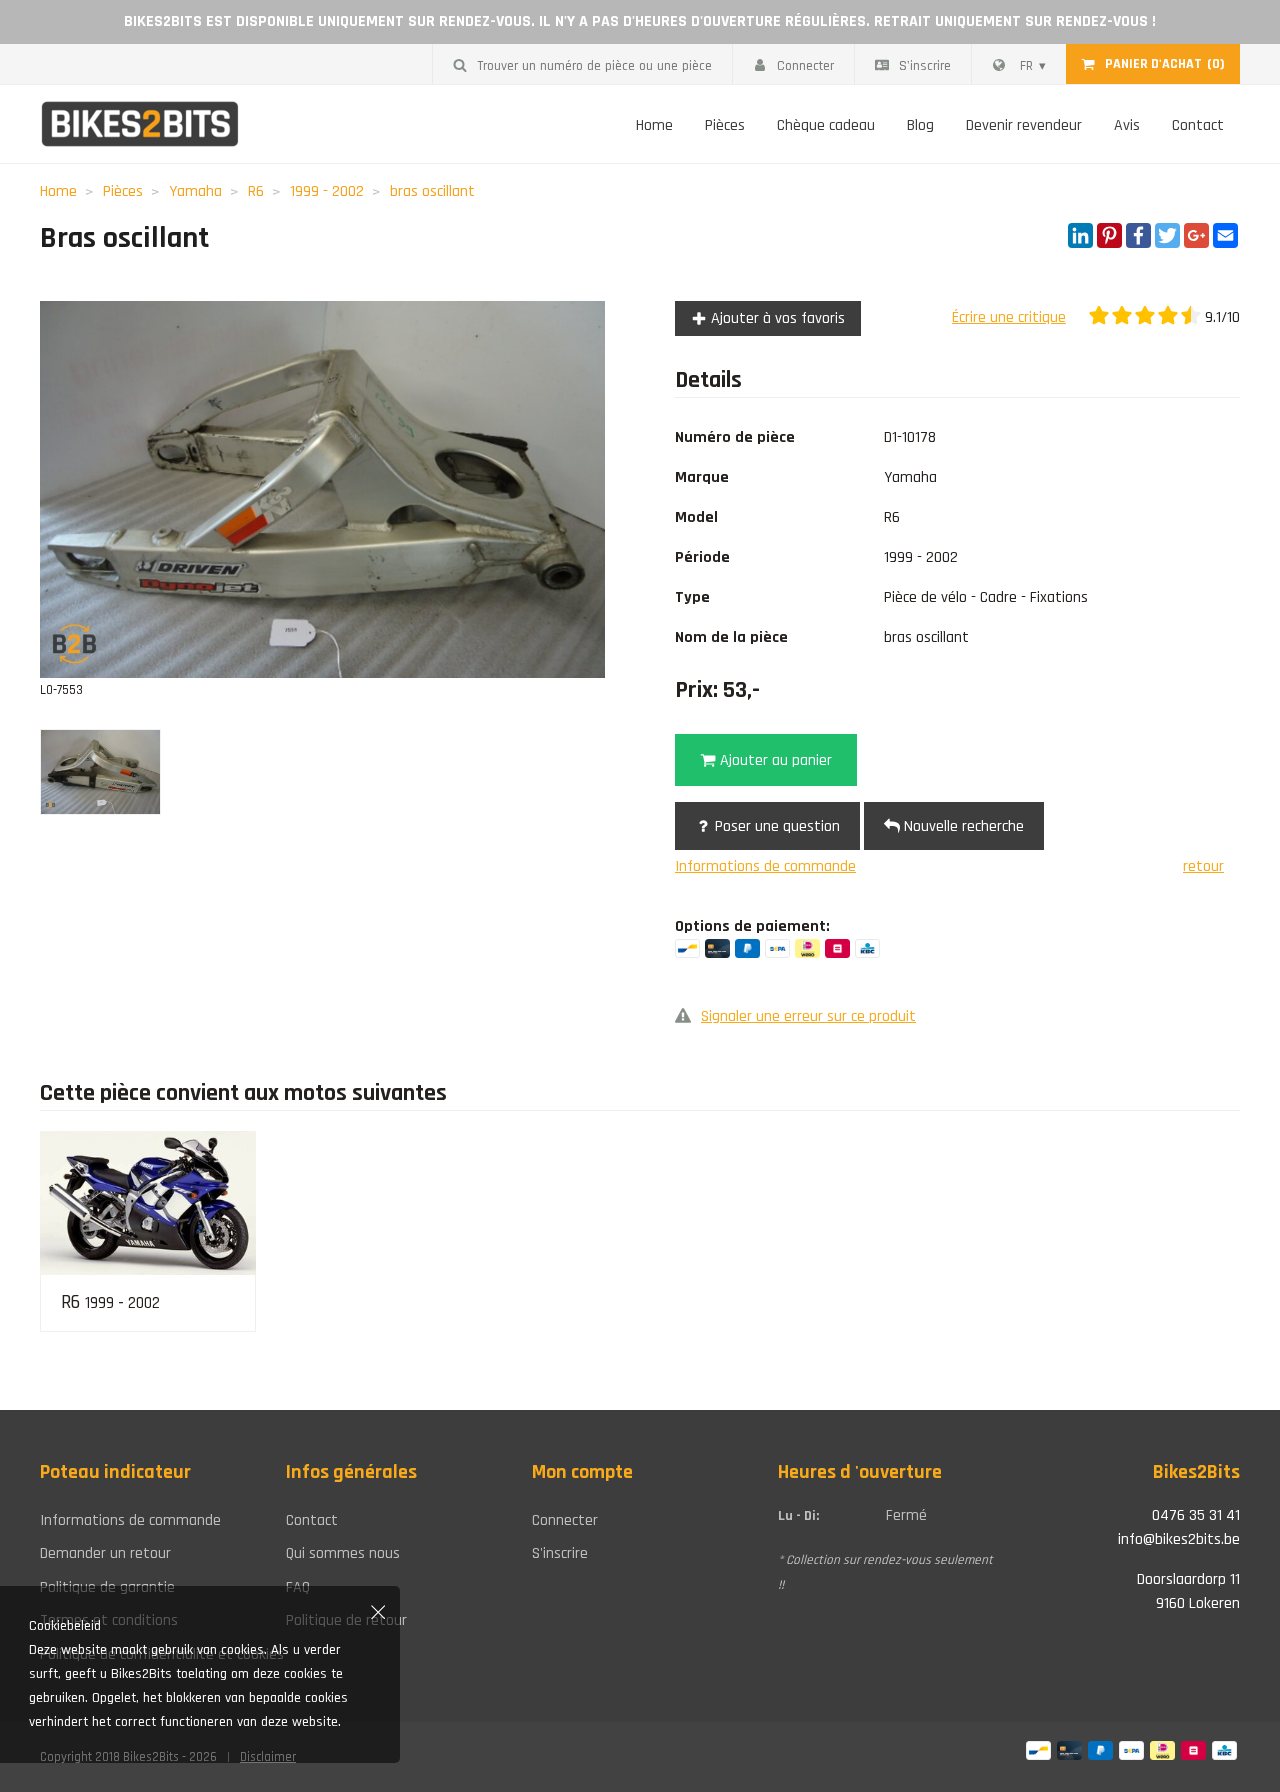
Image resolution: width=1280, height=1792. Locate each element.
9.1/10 (1220, 317)
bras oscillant (432, 191)
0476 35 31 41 (1196, 1515)
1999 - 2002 (327, 191)
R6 (256, 191)
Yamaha (195, 191)
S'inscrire (925, 66)
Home (654, 125)
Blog (920, 125)
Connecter (805, 66)
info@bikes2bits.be (1179, 1539)
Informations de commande (765, 866)
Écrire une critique (1009, 317)
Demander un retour (105, 1553)
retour (1203, 866)
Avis (1127, 125)
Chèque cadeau (826, 125)
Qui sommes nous (343, 1553)
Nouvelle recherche (962, 826)
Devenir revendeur (1024, 125)
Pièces (725, 125)
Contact (1198, 125)
